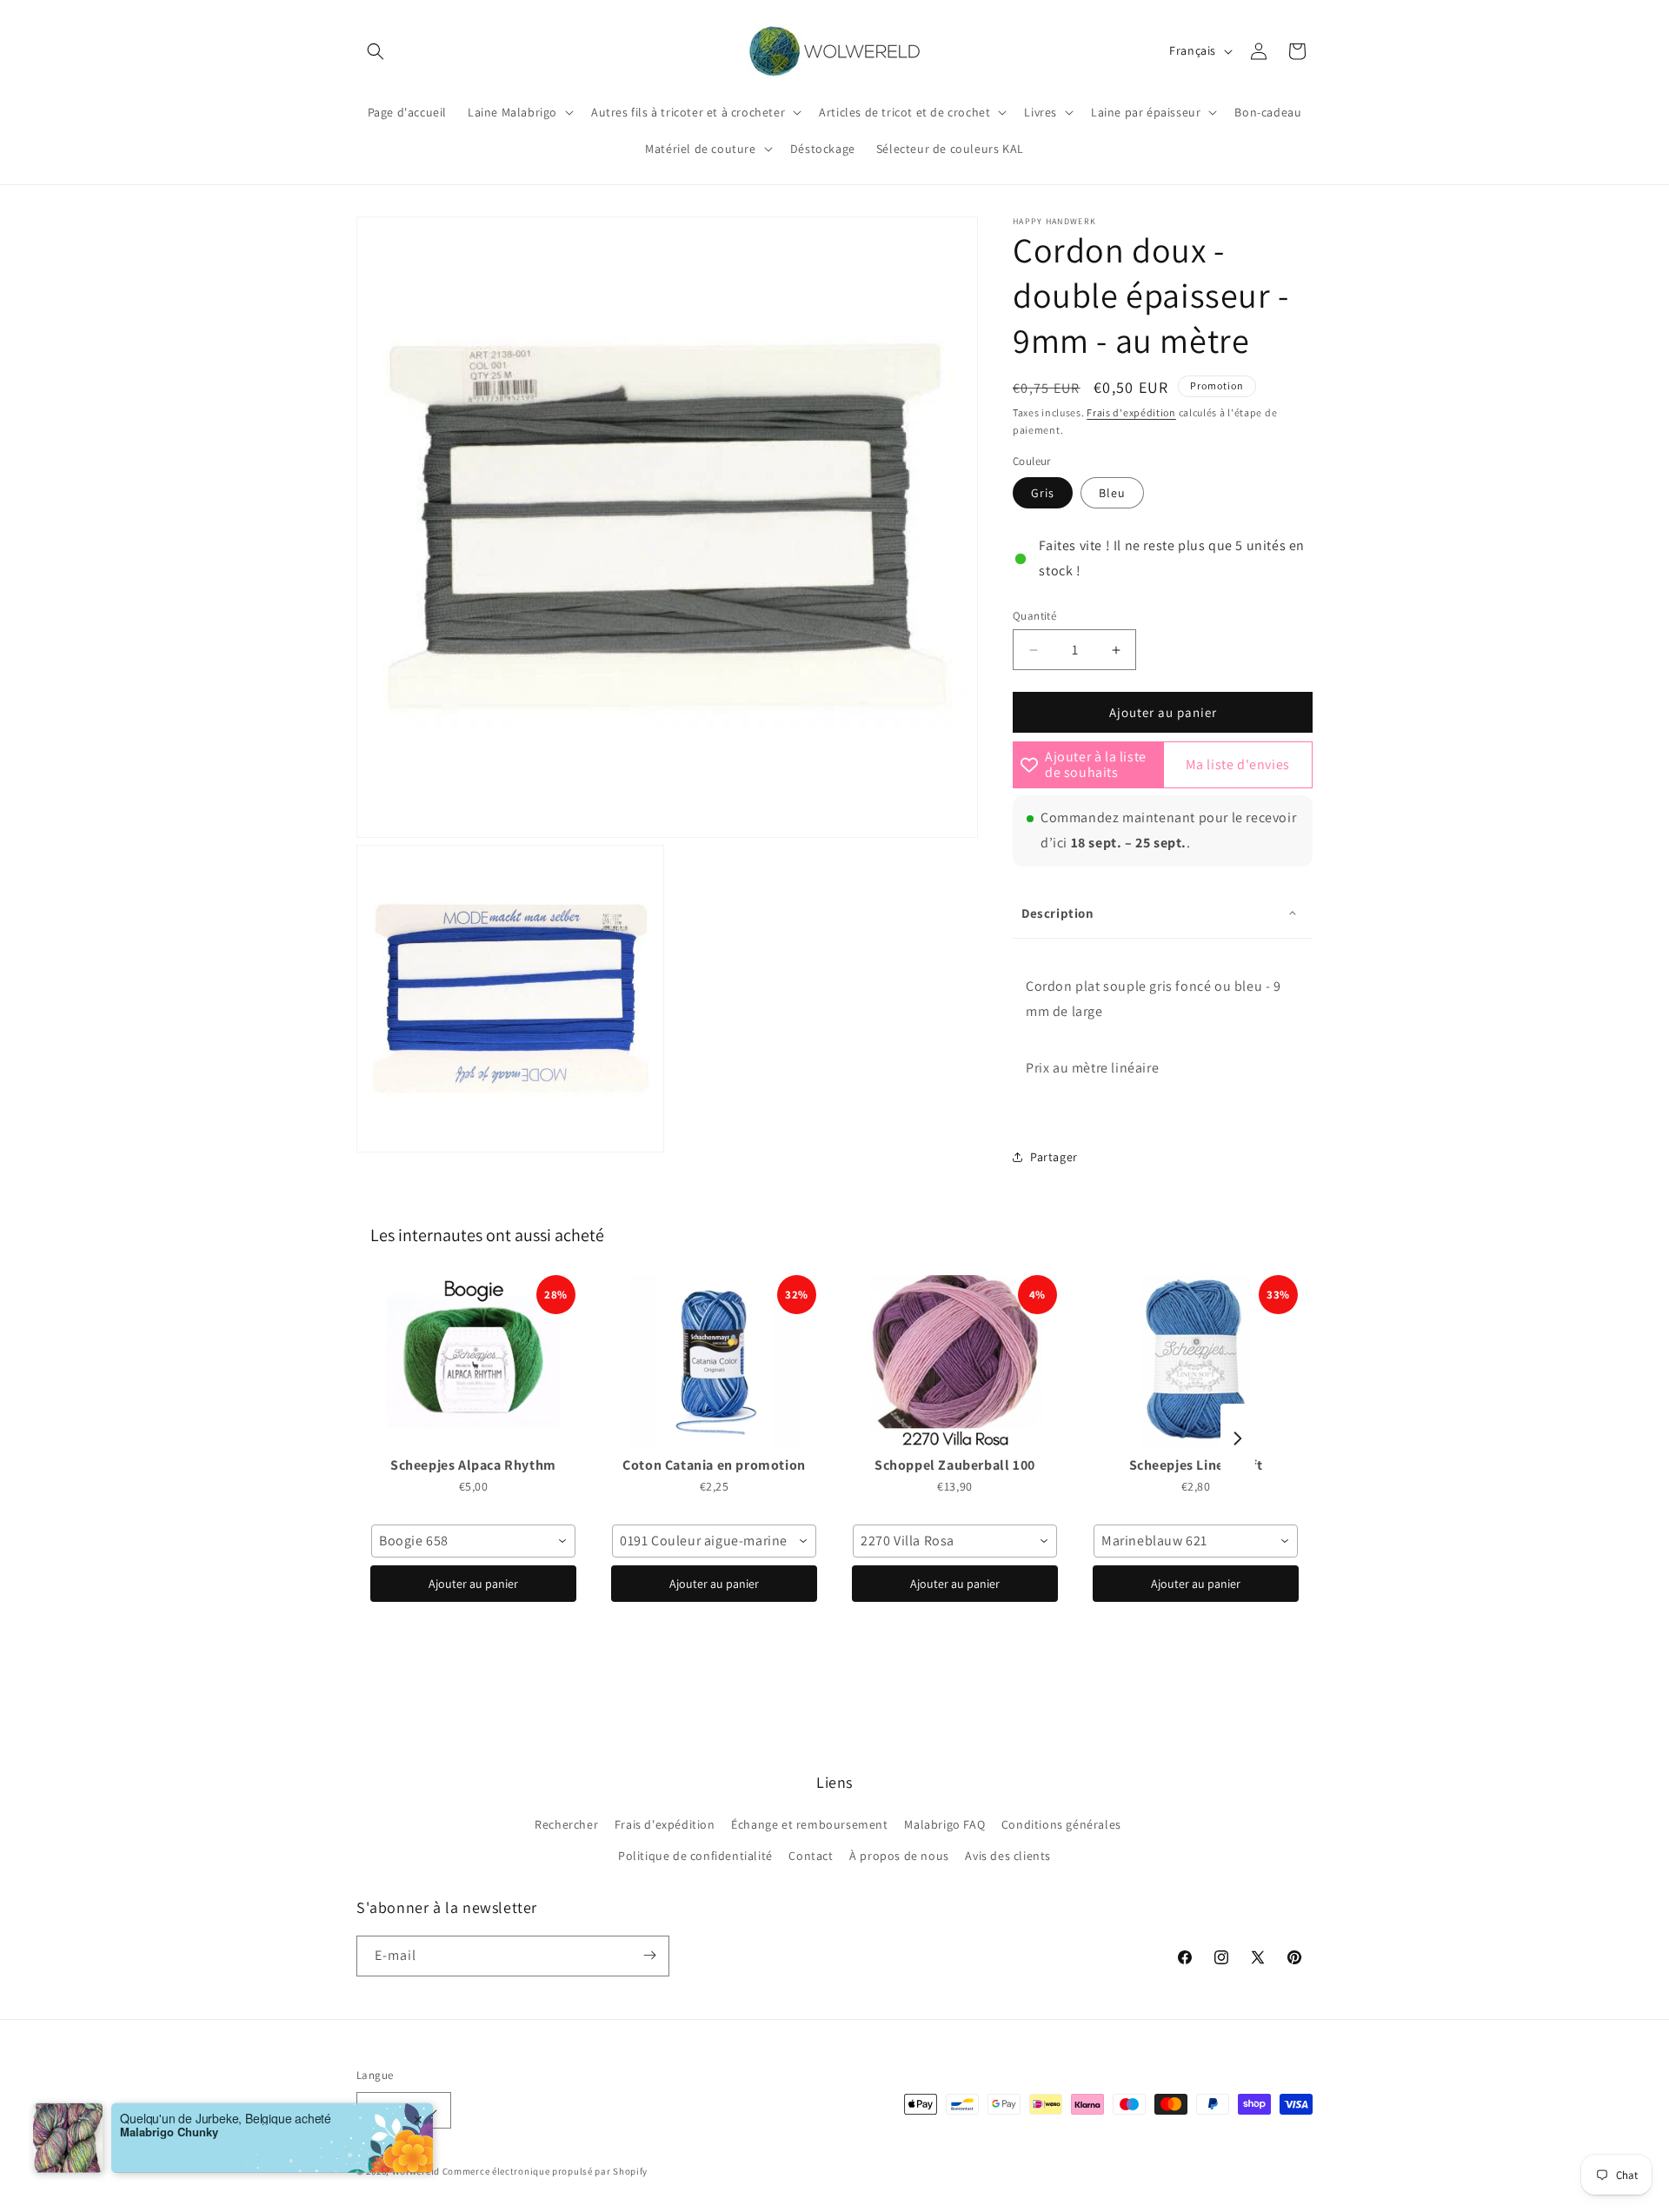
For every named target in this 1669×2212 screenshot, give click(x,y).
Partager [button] (1054, 1157)
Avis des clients (1008, 1856)
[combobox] (473, 1541)
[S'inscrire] (649, 1955)
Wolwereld (416, 2172)
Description (1058, 913)
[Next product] (1238, 1438)
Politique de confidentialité (695, 1856)
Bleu (1112, 493)
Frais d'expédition (1131, 412)
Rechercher (566, 1824)
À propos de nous (899, 1856)
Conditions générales (1061, 1824)
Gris (1043, 493)
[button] (376, 51)
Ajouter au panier (473, 1584)
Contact (811, 1856)
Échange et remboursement (809, 1824)
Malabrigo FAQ (944, 1824)
